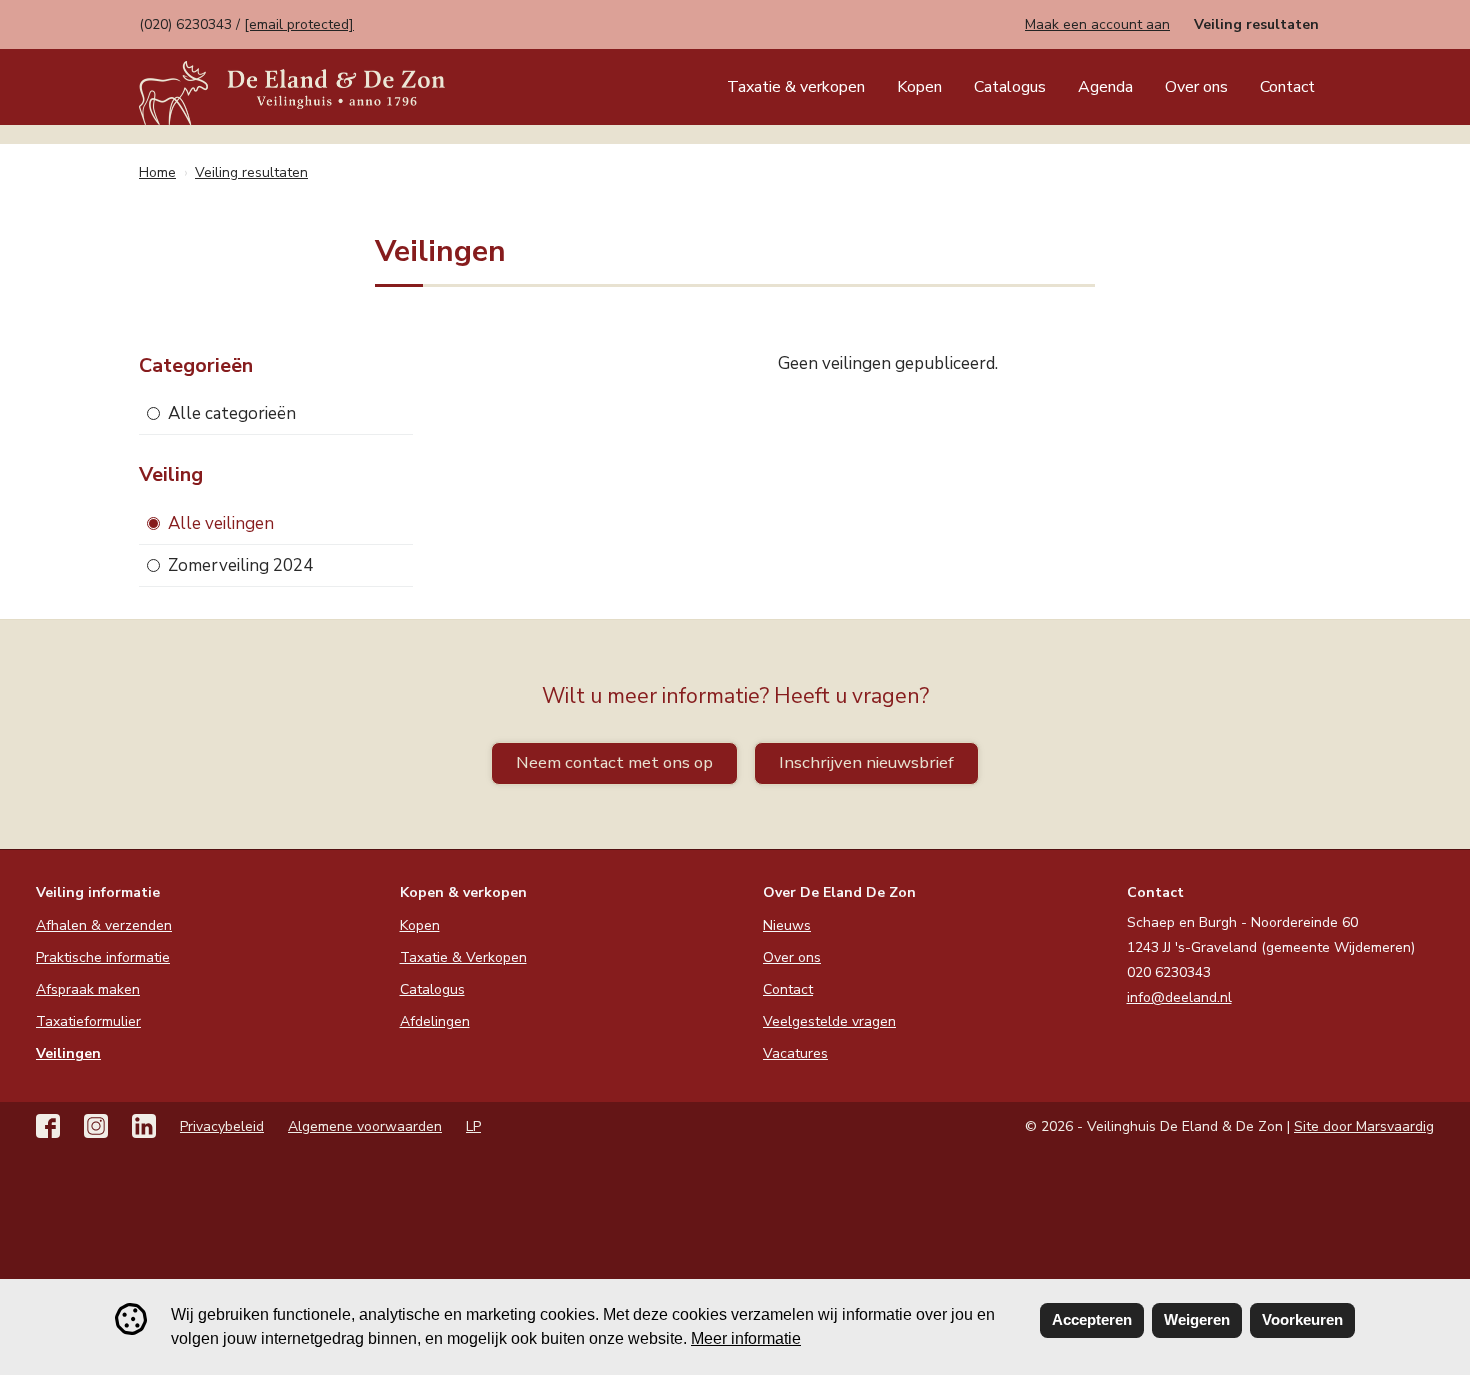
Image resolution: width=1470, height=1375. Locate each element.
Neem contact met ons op (614, 762)
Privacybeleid (222, 1126)
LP (473, 1126)
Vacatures (795, 1053)
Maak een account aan (1097, 24)
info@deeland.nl (1179, 997)
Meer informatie (746, 1338)
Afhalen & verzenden (104, 925)
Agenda (1105, 87)
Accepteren (1092, 1319)
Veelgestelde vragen (829, 1021)
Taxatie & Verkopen (463, 957)
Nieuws (787, 925)
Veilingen (68, 1053)
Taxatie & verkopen (796, 87)
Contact (1287, 87)
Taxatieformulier (88, 1021)
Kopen (919, 87)
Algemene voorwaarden (365, 1126)
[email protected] (299, 24)
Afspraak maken (88, 989)
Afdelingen (435, 1021)
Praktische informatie (103, 957)
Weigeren (1197, 1319)
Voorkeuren (1302, 1319)
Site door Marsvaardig (1364, 1126)
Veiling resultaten (1256, 24)
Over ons (1196, 87)
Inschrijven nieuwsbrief (866, 762)
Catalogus (1010, 87)
